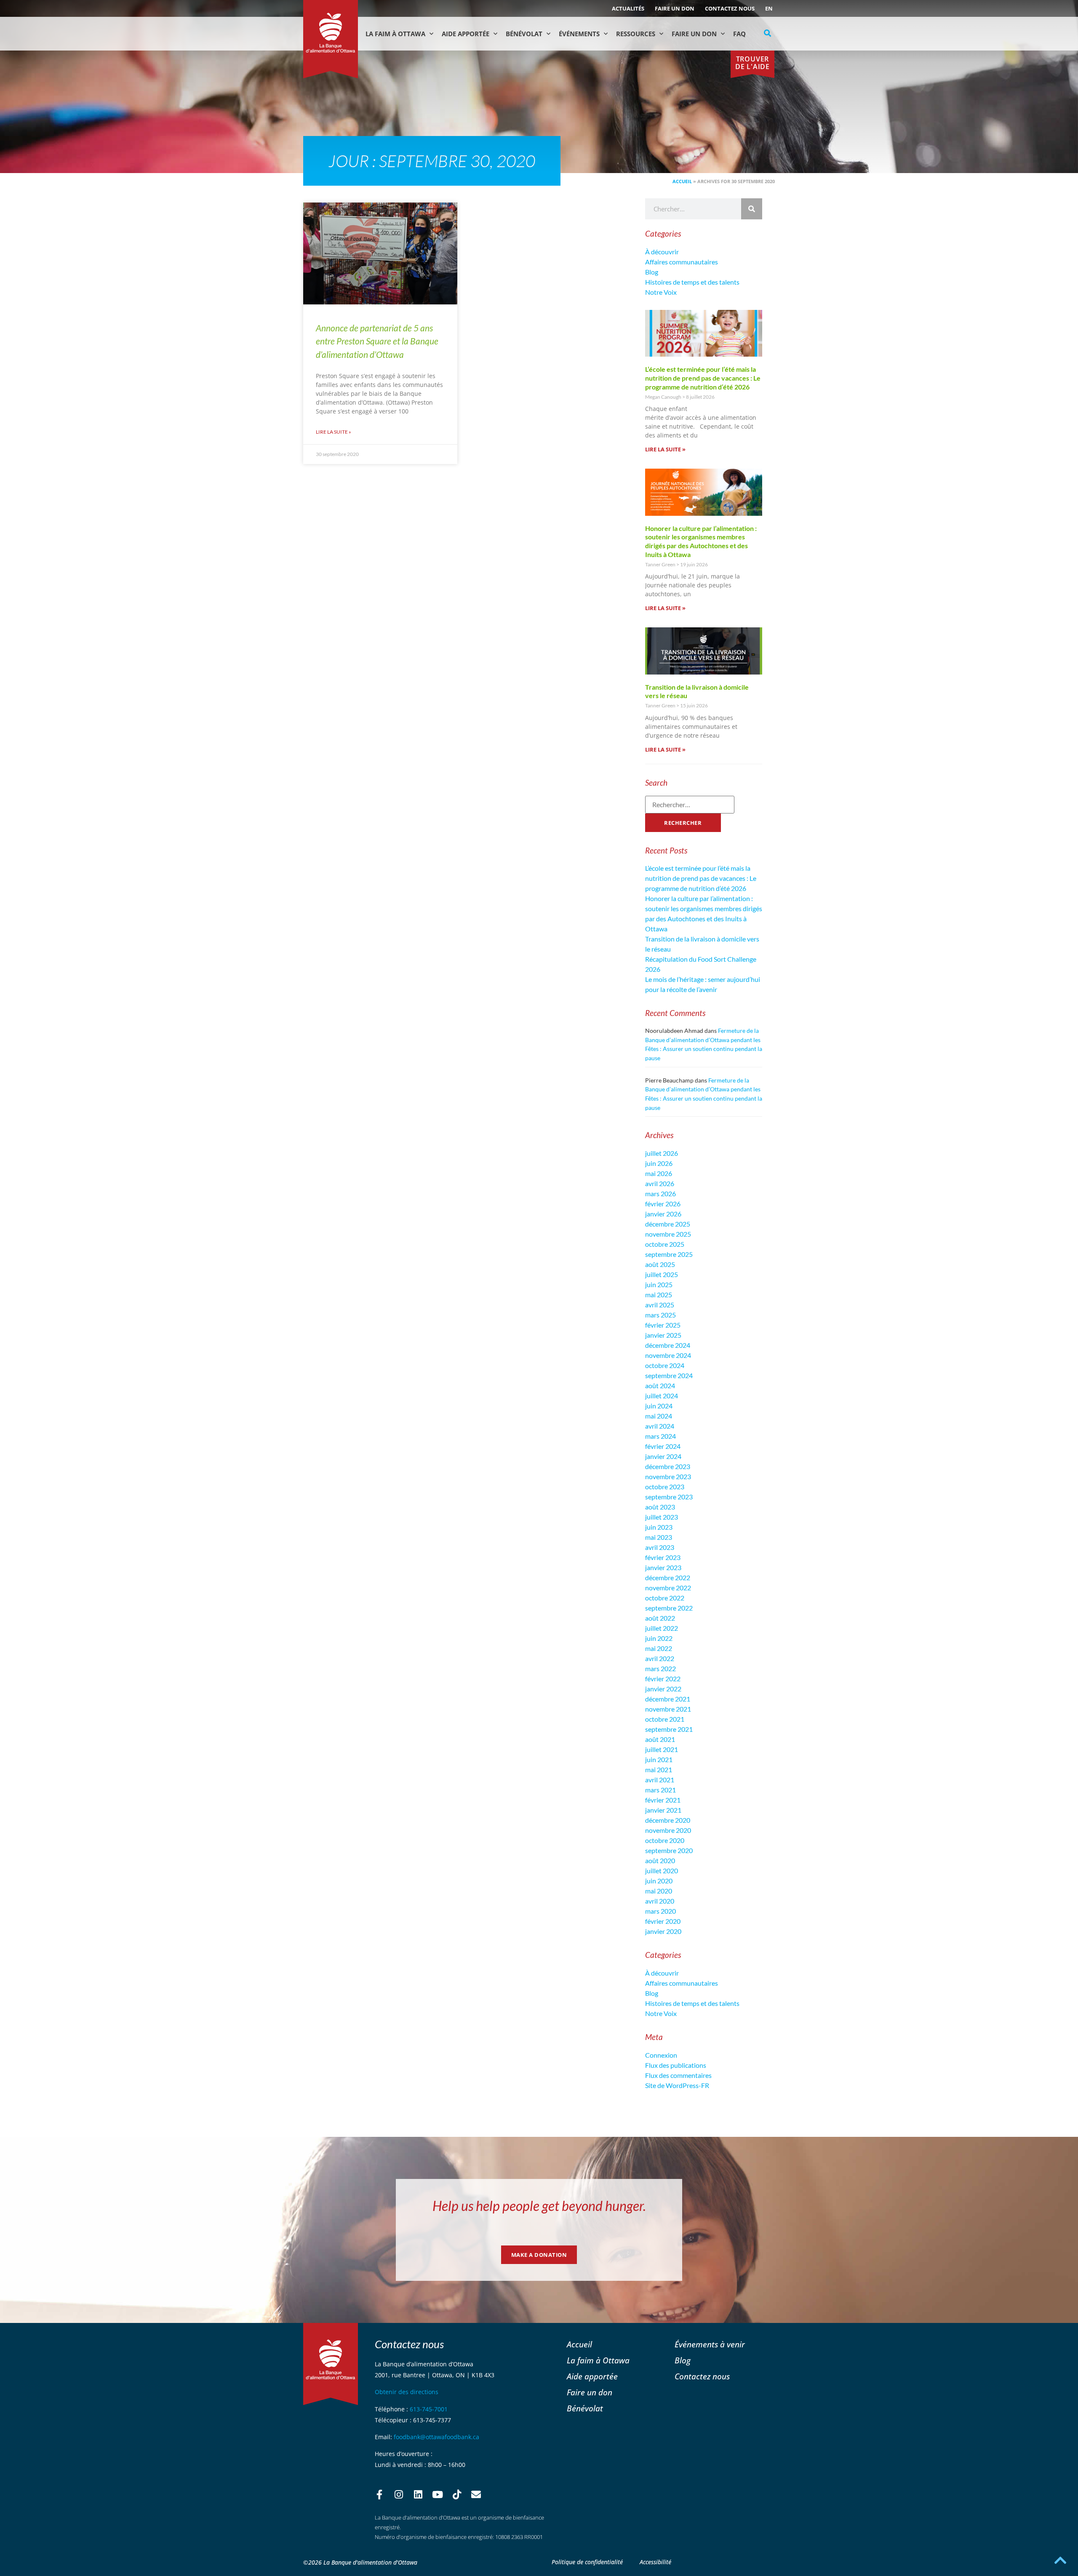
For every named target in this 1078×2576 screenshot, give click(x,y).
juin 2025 (659, 1284)
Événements (579, 34)
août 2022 (660, 1618)
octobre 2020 (665, 1840)
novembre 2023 (668, 1476)
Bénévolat (524, 34)
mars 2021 (660, 1790)
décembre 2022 (668, 1577)
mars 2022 (660, 1668)
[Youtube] (438, 2495)
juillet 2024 (662, 1396)
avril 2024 (660, 1426)
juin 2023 (659, 1527)
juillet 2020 (662, 1871)
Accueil (682, 181)
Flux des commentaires (678, 2075)
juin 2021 (659, 1759)
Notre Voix (661, 292)
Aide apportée (592, 2376)
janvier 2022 (663, 1689)
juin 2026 (659, 1163)
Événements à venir (710, 2344)
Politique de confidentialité (587, 2562)
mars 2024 (660, 1436)
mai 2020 (659, 1891)
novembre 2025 (668, 1234)
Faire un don (675, 8)
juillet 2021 (662, 1749)
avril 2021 (660, 1780)
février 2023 (663, 1557)
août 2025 (660, 1264)
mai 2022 (659, 1648)
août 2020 (660, 1860)
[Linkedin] (418, 2495)
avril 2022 (660, 1658)
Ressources (636, 34)
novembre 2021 (668, 1709)
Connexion (661, 2055)
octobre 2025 (665, 1244)
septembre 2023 (669, 1497)
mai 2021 (659, 1769)
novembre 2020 (668, 1830)
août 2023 (660, 1507)
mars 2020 (660, 1911)
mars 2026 (660, 1193)
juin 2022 (659, 1638)
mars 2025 (660, 1315)
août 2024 (660, 1385)
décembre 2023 (668, 1466)
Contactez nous (730, 8)
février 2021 (663, 1800)
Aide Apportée (466, 34)
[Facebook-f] (379, 2495)
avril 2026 (660, 1183)
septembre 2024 (669, 1375)
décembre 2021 (668, 1699)
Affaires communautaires (682, 262)
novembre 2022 (668, 1588)
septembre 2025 (669, 1254)
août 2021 (660, 1739)
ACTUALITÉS (628, 8)
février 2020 (663, 1921)
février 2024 (663, 1446)
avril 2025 (660, 1305)
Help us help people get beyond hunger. (539, 2206)
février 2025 (663, 1325)
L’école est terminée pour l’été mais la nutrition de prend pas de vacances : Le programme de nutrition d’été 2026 (703, 378)
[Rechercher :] (690, 805)
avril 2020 (660, 1901)
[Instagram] (399, 2495)
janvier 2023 (663, 1567)
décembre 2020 (668, 1820)
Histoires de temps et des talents (692, 282)
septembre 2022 (669, 1608)
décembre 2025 (668, 1224)
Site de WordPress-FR (677, 2085)
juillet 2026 (662, 1153)
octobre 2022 (665, 1598)
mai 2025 (659, 1295)
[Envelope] (476, 2495)
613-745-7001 (429, 2409)
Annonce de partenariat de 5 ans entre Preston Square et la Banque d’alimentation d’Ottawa (377, 341)
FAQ (739, 34)
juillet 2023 (662, 1517)
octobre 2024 (665, 1365)
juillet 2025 (662, 1274)
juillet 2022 (662, 1628)
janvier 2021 (663, 1810)
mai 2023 (659, 1537)
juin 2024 (659, 1406)
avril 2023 (660, 1547)
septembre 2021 (669, 1729)
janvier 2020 (663, 1931)
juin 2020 (659, 1881)
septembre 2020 (669, 1850)
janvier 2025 (663, 1335)
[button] (768, 33)
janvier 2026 (663, 1214)
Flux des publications (676, 2065)
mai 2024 (659, 1416)
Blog (652, 272)
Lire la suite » (334, 432)
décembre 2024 (668, 1345)
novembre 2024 (668, 1355)
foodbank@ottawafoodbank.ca (436, 2437)
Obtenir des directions (407, 2392)
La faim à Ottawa (395, 34)
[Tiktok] (457, 2495)
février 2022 (663, 1679)
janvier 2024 (663, 1456)
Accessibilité (655, 2562)
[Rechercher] (752, 209)
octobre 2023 (665, 1487)
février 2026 (663, 1204)
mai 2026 (659, 1173)
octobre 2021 (665, 1719)
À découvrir (662, 252)
